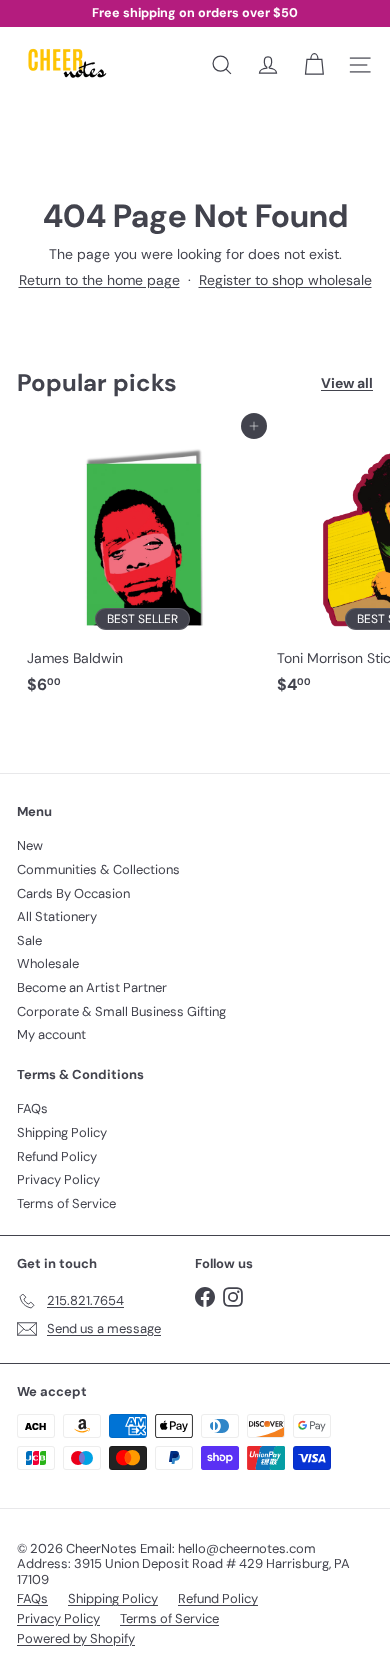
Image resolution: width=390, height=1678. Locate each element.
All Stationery (57, 916)
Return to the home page (99, 280)
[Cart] (314, 65)
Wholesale (48, 963)
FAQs (32, 1108)
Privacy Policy (58, 1179)
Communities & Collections (98, 869)
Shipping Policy (62, 1132)
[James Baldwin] (142, 564)
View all (347, 383)
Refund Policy (57, 1156)
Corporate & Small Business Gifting (121, 1011)
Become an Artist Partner (92, 987)
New (30, 845)
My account (51, 1034)
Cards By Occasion (73, 893)
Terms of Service (66, 1203)
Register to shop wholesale (285, 280)
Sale (29, 940)
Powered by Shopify (76, 1638)
